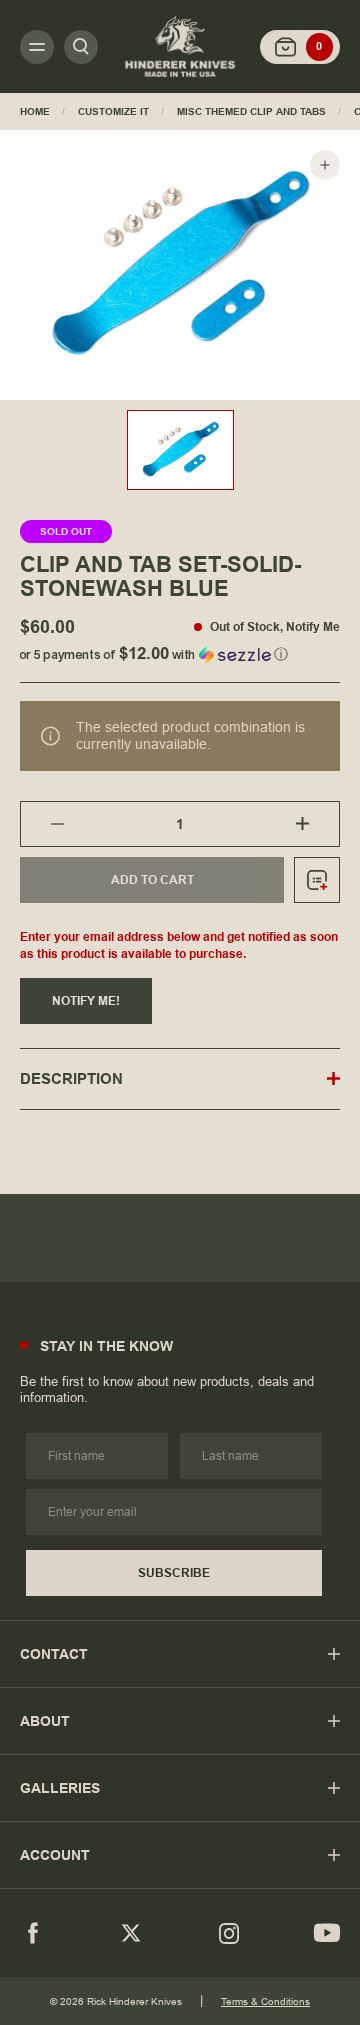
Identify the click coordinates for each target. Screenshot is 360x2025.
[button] (180, 650)
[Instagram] (229, 1933)
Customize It (113, 111)
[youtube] (327, 1933)
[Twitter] (131, 1933)
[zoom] (325, 165)
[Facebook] (33, 1933)
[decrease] (42, 824)
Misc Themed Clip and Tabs (251, 111)
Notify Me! (86, 1001)
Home (35, 111)
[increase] (317, 824)
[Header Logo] (180, 46)
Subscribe (174, 1573)
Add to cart (152, 880)
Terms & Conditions (265, 2001)
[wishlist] (317, 880)
